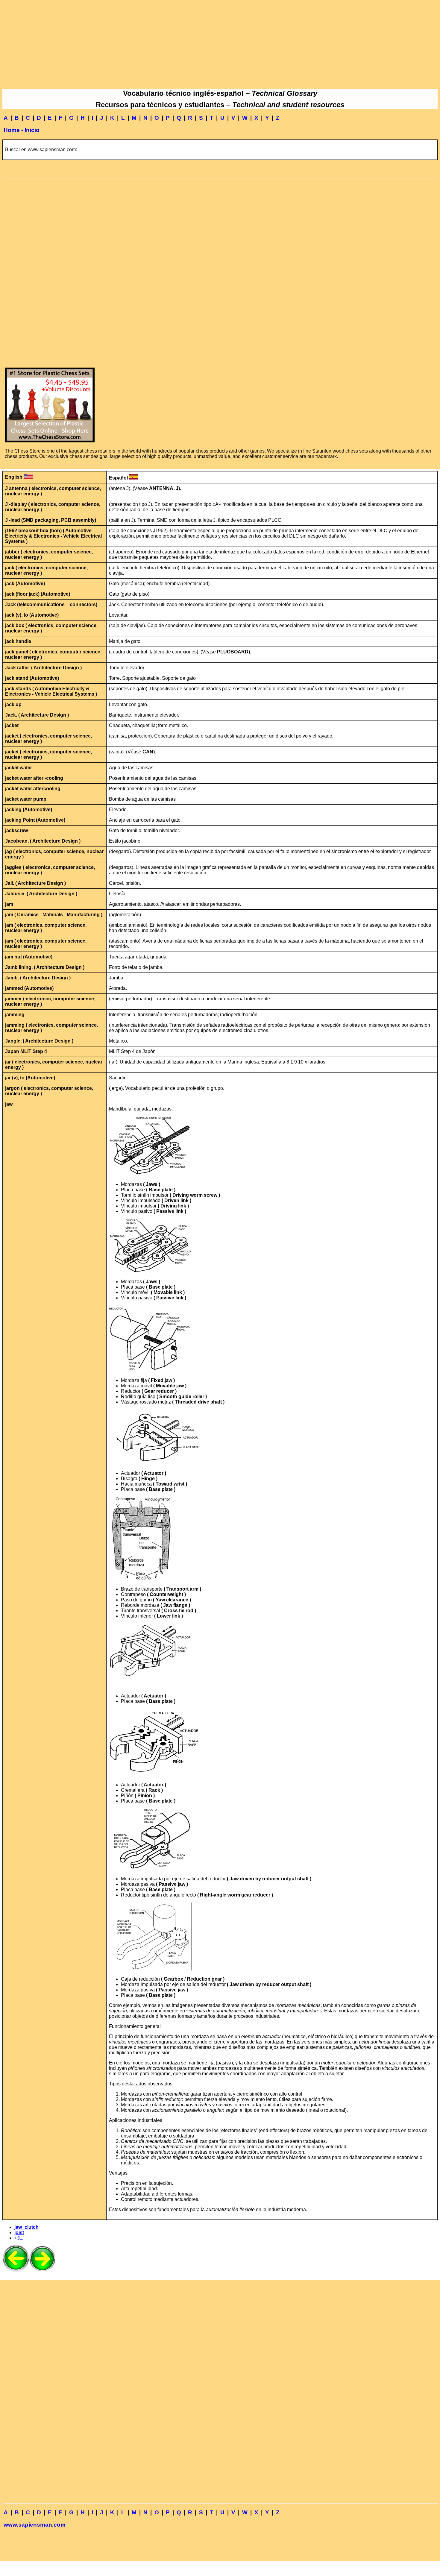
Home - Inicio (22, 130)
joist (19, 2233)
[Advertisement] (220, 44)
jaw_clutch (26, 2227)
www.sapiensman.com (35, 2525)
